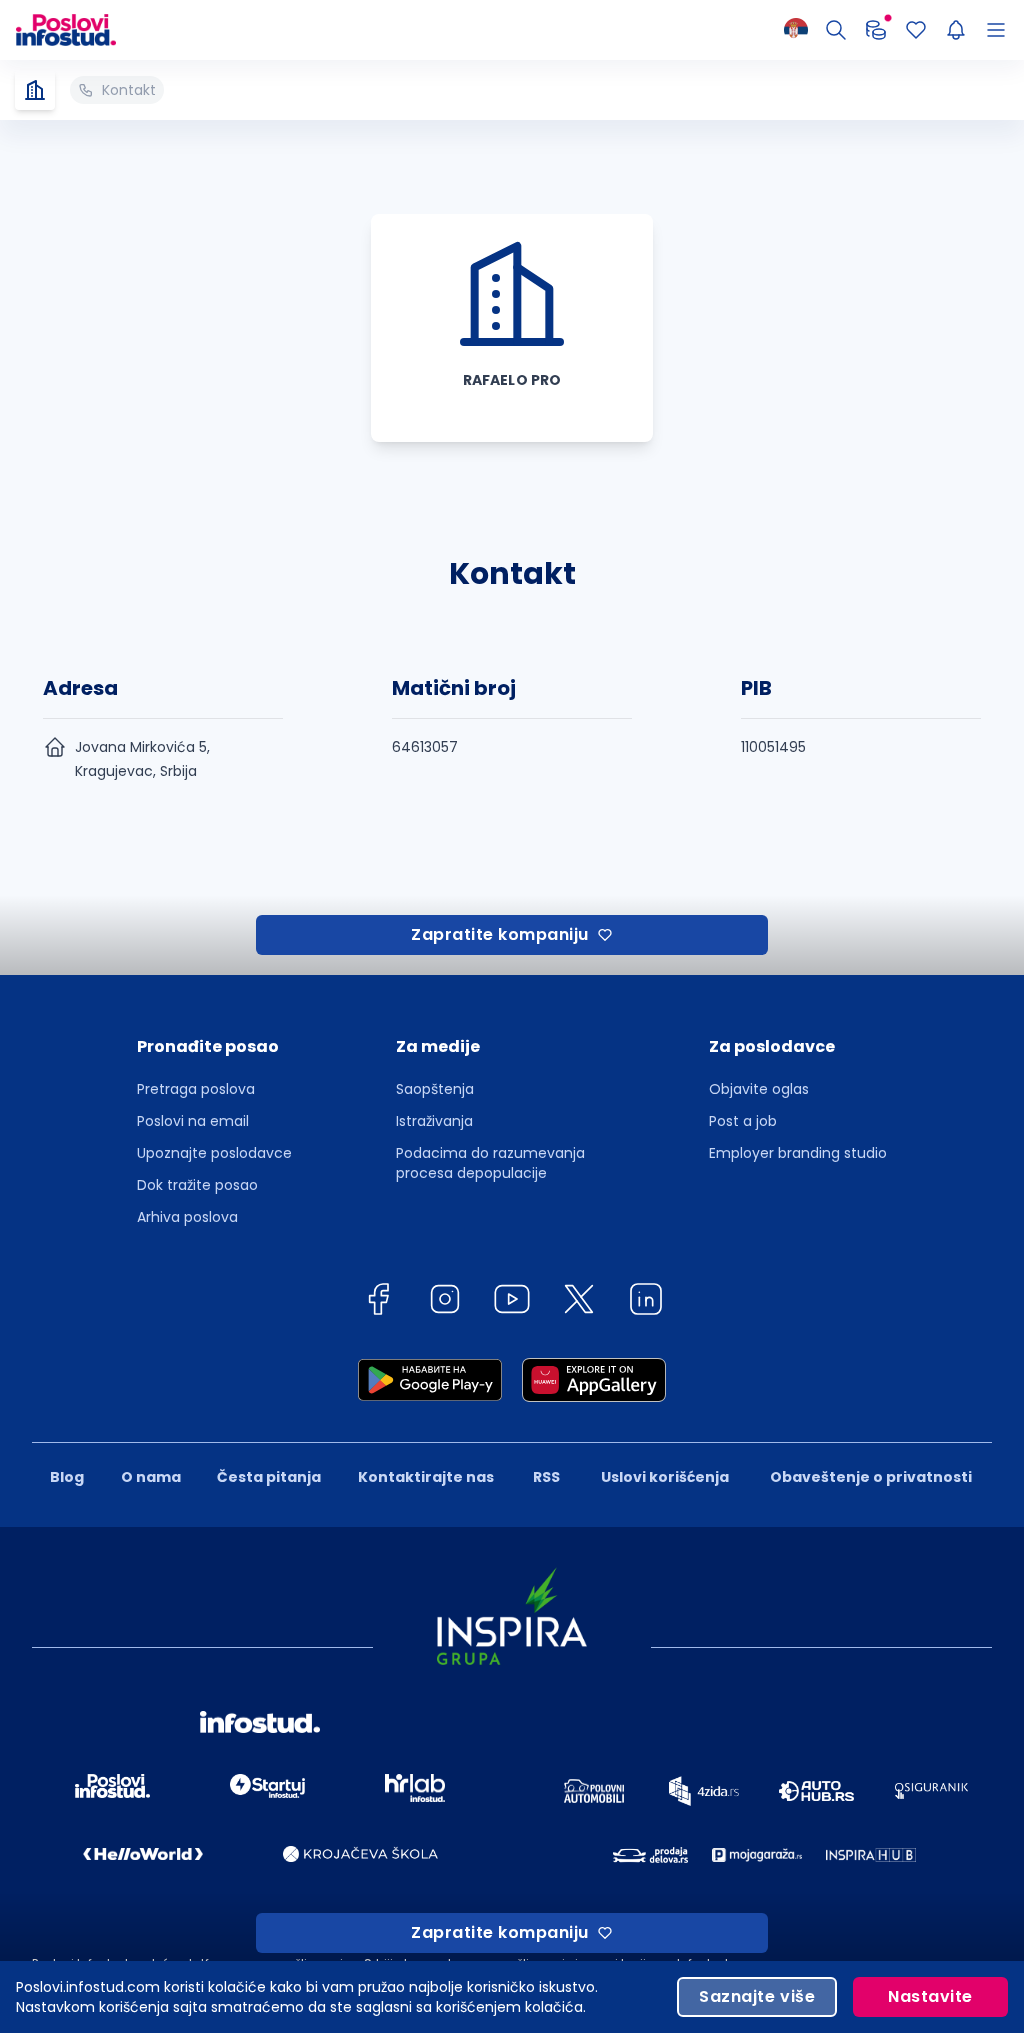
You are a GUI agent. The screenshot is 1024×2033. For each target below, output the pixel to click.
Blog (67, 1477)
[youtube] (512, 1302)
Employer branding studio (798, 1153)
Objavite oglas (759, 1089)
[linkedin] (646, 1302)
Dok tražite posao (197, 1185)
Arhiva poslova (187, 1217)
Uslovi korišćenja (665, 1477)
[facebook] (378, 1302)
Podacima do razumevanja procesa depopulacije (490, 1163)
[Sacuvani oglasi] (916, 30)
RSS (546, 1477)
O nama (151, 1477)
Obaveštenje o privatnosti (871, 1477)
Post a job (743, 1121)
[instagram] (445, 1302)
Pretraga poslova (196, 1089)
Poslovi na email (193, 1121)
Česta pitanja (269, 1477)
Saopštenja (435, 1089)
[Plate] (876, 30)
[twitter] (579, 1302)
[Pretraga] (836, 30)
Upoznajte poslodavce (214, 1153)
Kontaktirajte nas (426, 1477)
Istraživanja (434, 1121)
